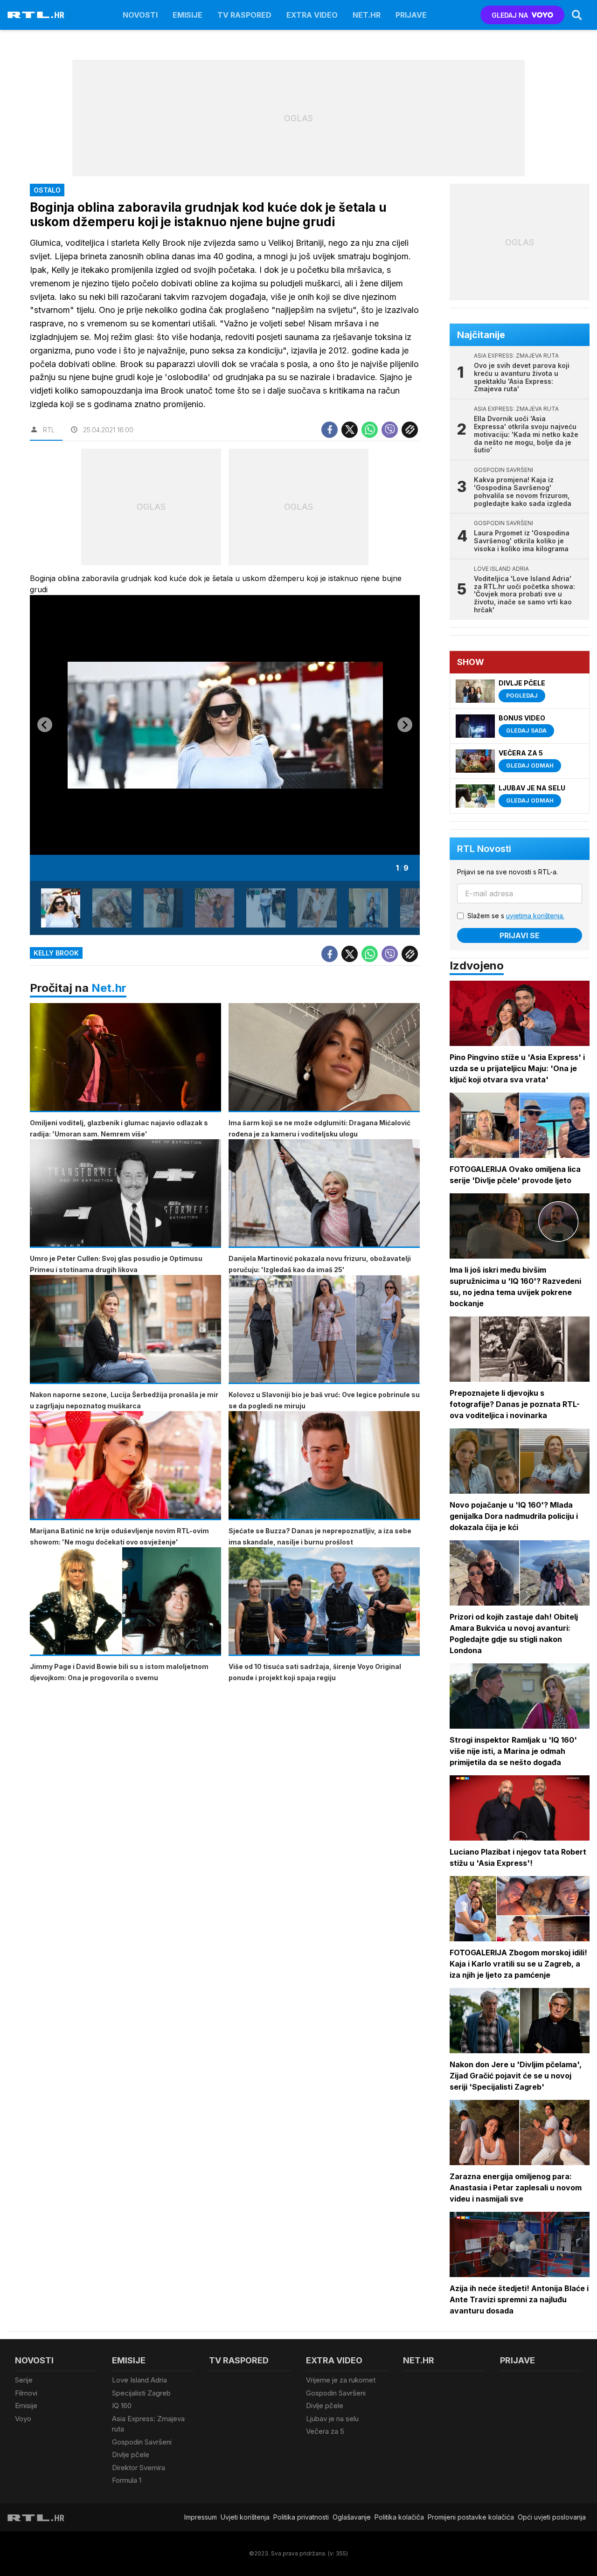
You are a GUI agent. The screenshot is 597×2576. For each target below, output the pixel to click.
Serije (24, 2380)
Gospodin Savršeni (142, 2442)
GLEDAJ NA (510, 15)
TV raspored (244, 15)
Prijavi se (520, 935)
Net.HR (367, 15)
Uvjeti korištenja (245, 2517)
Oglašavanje (352, 2517)
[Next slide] (405, 725)
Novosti (140, 15)
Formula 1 (127, 2480)
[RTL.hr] (36, 15)
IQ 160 (122, 2406)
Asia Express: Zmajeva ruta (148, 2424)
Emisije (187, 15)
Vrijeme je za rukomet (341, 2380)
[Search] (577, 15)
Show (471, 662)
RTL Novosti (484, 849)
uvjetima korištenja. (535, 916)
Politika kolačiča (399, 2517)
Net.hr (109, 988)
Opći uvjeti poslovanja (552, 2517)
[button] (61, 908)
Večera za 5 (325, 2431)
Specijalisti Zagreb (141, 2393)
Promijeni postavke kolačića (471, 2517)
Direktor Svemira (139, 2468)
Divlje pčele (131, 2455)
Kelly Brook (56, 953)
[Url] (410, 430)
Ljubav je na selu (332, 2419)
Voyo (23, 2419)
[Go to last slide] (45, 725)
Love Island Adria (139, 2380)
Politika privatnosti (301, 2517)
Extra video (312, 15)
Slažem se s (516, 916)
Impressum (201, 2517)
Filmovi (26, 2393)
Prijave (411, 15)
